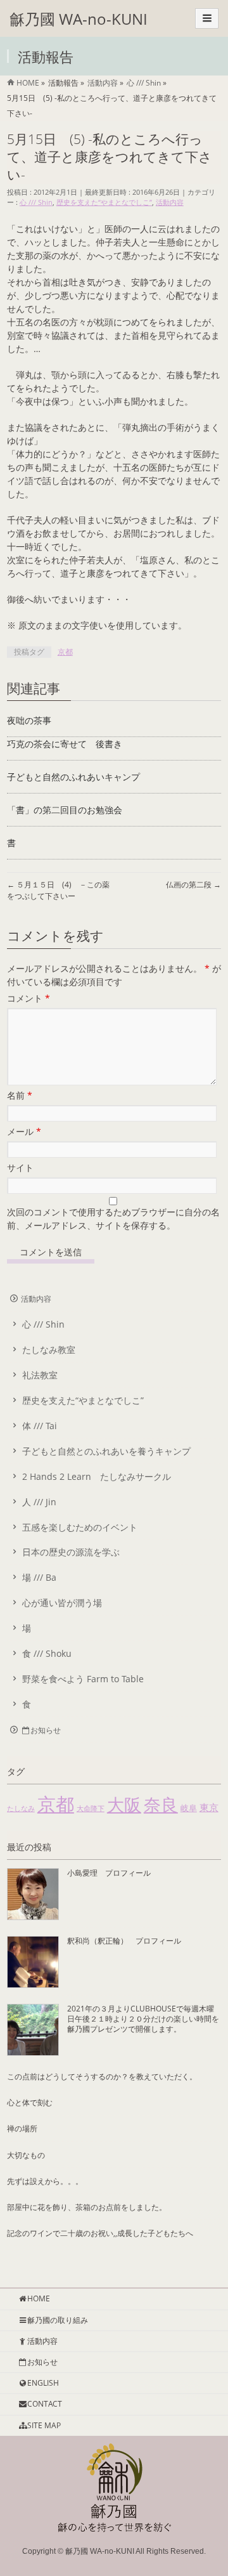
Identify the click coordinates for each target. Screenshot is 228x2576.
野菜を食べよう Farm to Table (83, 1679)
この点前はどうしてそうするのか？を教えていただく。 (102, 2076)
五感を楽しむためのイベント (80, 1527)
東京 (209, 1807)
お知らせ (46, 1730)
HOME (39, 2298)
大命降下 (91, 1808)
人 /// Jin (39, 1502)
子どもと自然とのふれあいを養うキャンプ (106, 1451)
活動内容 (170, 202)
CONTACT (45, 2404)
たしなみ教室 (49, 1350)
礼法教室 (40, 1375)
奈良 (161, 1804)
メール (24, 1131)
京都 (65, 652)
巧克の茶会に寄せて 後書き (65, 744)
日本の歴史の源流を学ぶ (71, 1552)
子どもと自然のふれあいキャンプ (73, 777)
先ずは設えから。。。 (45, 2181)
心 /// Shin (36, 202)
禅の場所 (22, 2128)
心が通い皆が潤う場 (62, 1603)
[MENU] (207, 18)
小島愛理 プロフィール (109, 1873)
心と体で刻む (30, 2102)
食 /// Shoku (47, 1653)
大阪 (124, 1804)
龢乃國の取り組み (58, 2320)
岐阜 (189, 1808)
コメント (28, 998)
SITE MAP (44, 2425)
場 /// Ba (39, 1577)
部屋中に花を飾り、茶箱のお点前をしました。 (87, 2207)
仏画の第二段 (193, 885)
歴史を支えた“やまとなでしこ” (104, 202)
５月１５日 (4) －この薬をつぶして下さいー (58, 890)
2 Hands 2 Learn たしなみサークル (97, 1476)
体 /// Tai (40, 1426)
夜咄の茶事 (29, 720)
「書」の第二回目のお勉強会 (65, 810)
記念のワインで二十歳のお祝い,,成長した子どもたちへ (100, 2233)
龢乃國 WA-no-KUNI (79, 19)
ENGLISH (43, 2383)
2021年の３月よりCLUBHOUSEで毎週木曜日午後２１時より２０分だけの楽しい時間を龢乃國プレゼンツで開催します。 (143, 2019)
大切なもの (26, 2155)
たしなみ (21, 1808)
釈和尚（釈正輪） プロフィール (124, 1941)
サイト (20, 1167)
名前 (20, 1095)
